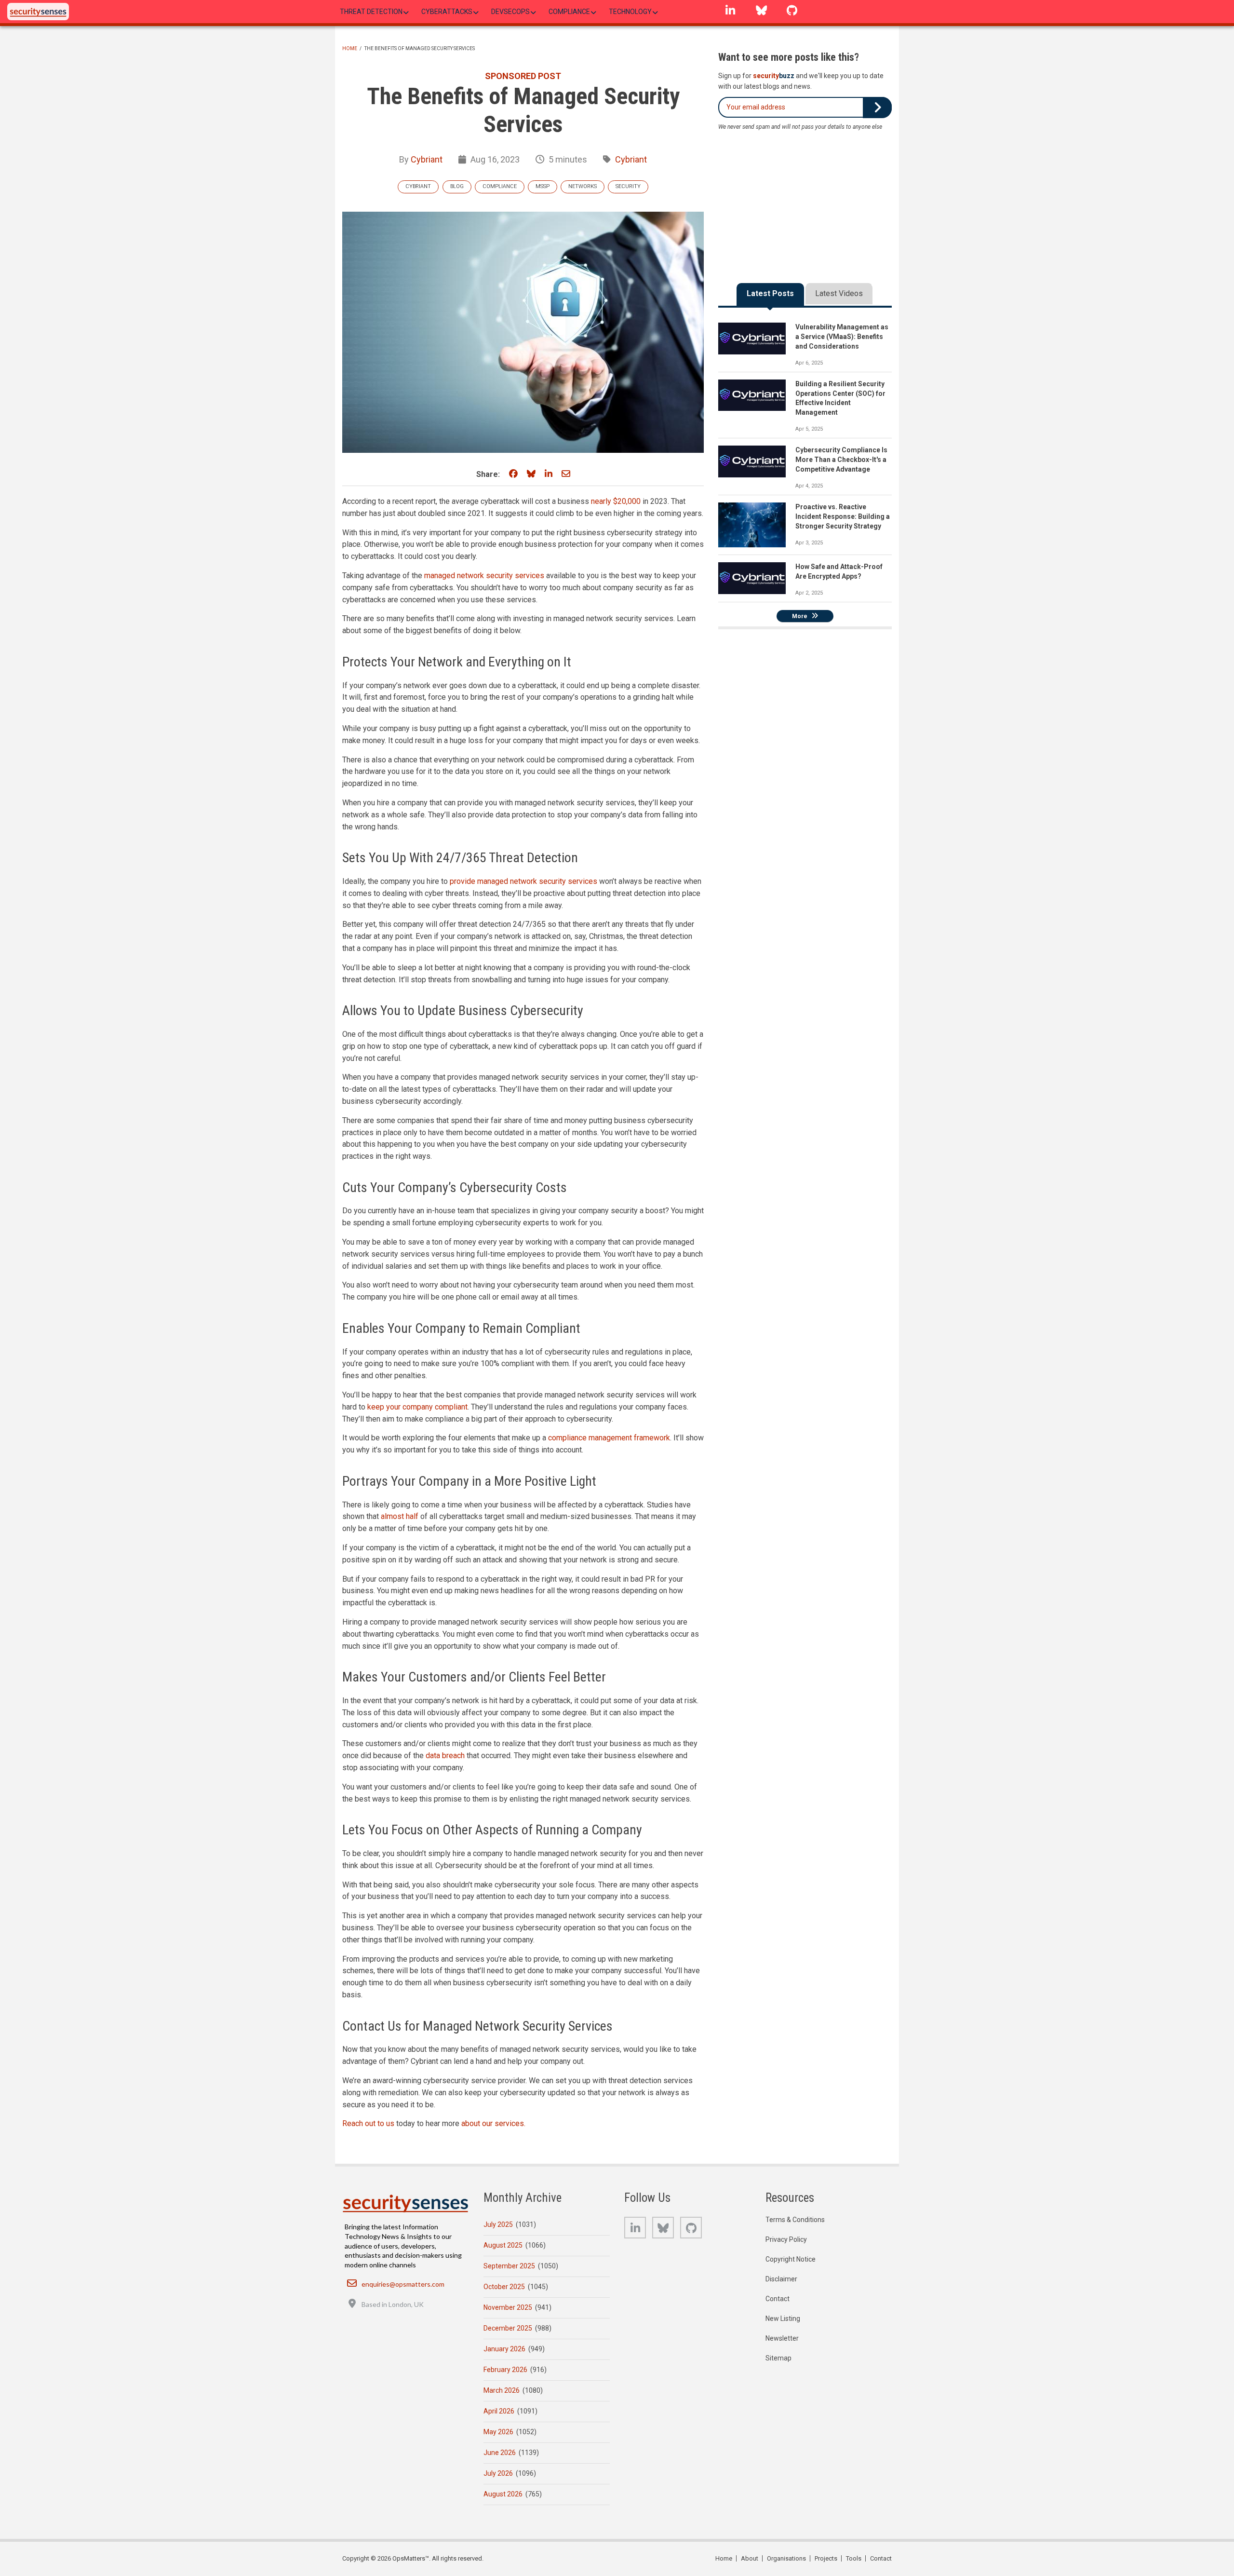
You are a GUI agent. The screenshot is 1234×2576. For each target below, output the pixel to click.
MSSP (543, 186)
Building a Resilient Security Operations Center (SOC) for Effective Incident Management (840, 398)
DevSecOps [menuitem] (510, 12)
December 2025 (508, 2328)
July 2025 (498, 2224)
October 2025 (504, 2287)
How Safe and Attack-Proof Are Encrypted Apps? (839, 571)
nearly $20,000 (616, 501)
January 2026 (504, 2349)
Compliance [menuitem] (569, 12)
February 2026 (505, 2370)
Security (628, 186)
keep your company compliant (417, 1407)
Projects (826, 2558)
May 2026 (498, 2432)
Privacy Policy (786, 2239)
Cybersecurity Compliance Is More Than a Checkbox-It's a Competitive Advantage (841, 460)
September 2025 (509, 2266)
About (750, 2558)
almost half (400, 1516)
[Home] (38, 12)
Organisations (786, 2558)
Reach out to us (368, 2123)
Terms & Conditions (795, 2220)
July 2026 (498, 2473)
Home (350, 48)
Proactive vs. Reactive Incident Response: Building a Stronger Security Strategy (843, 516)
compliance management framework (609, 1438)
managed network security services (484, 576)
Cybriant (427, 159)
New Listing (783, 2318)
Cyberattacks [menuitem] (447, 12)
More (800, 616)
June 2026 (500, 2453)
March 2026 (502, 2390)
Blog (457, 186)
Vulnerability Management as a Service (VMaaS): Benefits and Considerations (842, 337)
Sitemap (778, 2358)
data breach (445, 1756)
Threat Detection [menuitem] (371, 12)
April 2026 (499, 2411)
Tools (854, 2558)
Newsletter (782, 2338)
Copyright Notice (791, 2259)
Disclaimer (781, 2279)
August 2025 (503, 2245)
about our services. (493, 2123)
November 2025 (508, 2307)
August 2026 (503, 2494)
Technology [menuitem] (630, 12)
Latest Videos (839, 293)
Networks (583, 186)
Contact (778, 2299)
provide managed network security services (523, 881)
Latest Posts (770, 293)
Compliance (500, 186)
